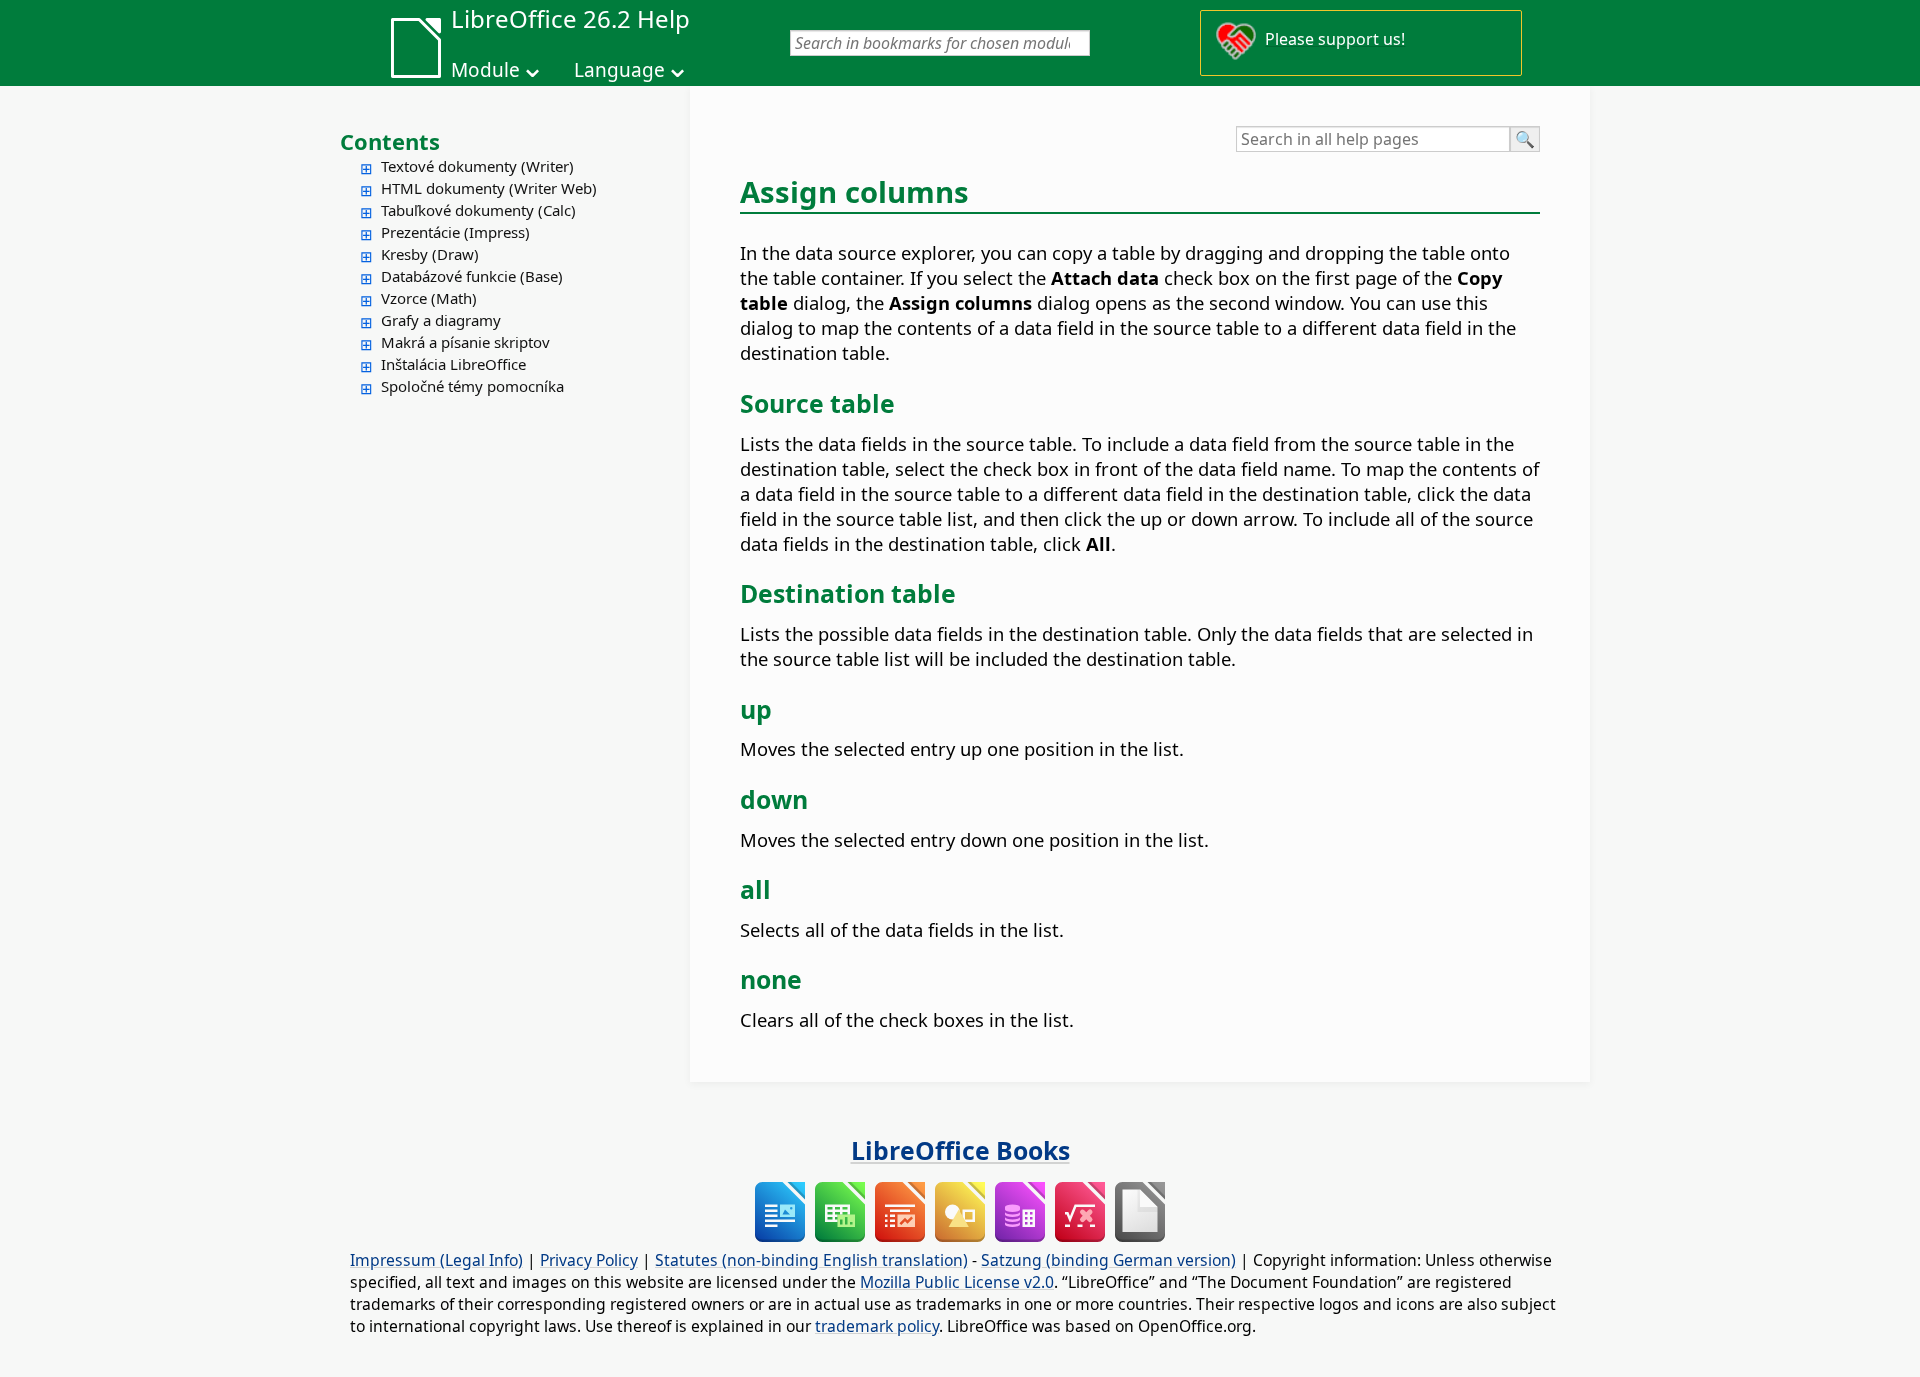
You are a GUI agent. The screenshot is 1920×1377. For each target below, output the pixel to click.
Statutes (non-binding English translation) (811, 1260)
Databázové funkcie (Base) (472, 276)
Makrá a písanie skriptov (465, 342)
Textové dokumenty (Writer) (477, 166)
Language (619, 70)
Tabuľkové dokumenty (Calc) (478, 210)
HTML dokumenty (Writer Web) (489, 188)
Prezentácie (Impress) (455, 232)
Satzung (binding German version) (1108, 1260)
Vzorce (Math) (429, 298)
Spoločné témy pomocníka (472, 386)
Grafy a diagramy (441, 320)
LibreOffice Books (960, 1150)
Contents (390, 141)
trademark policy (877, 1326)
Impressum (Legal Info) (436, 1260)
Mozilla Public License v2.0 (957, 1282)
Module (485, 70)
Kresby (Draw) (430, 254)
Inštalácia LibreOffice (453, 364)
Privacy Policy (589, 1260)
